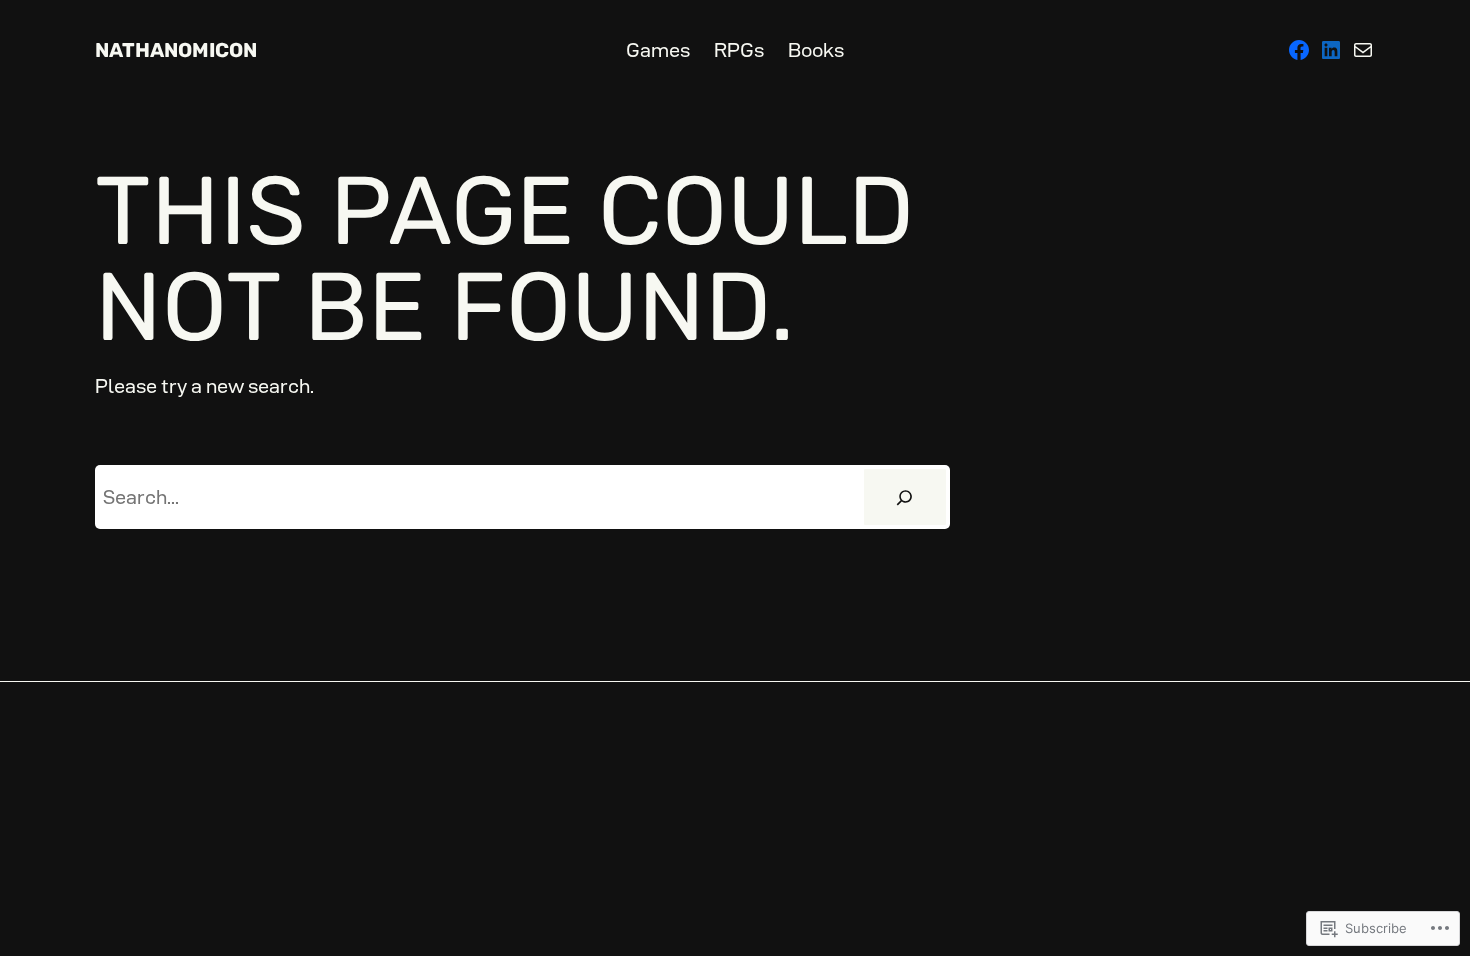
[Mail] (1363, 50)
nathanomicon (176, 50)
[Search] (905, 497)
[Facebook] (1299, 50)
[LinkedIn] (1331, 50)
